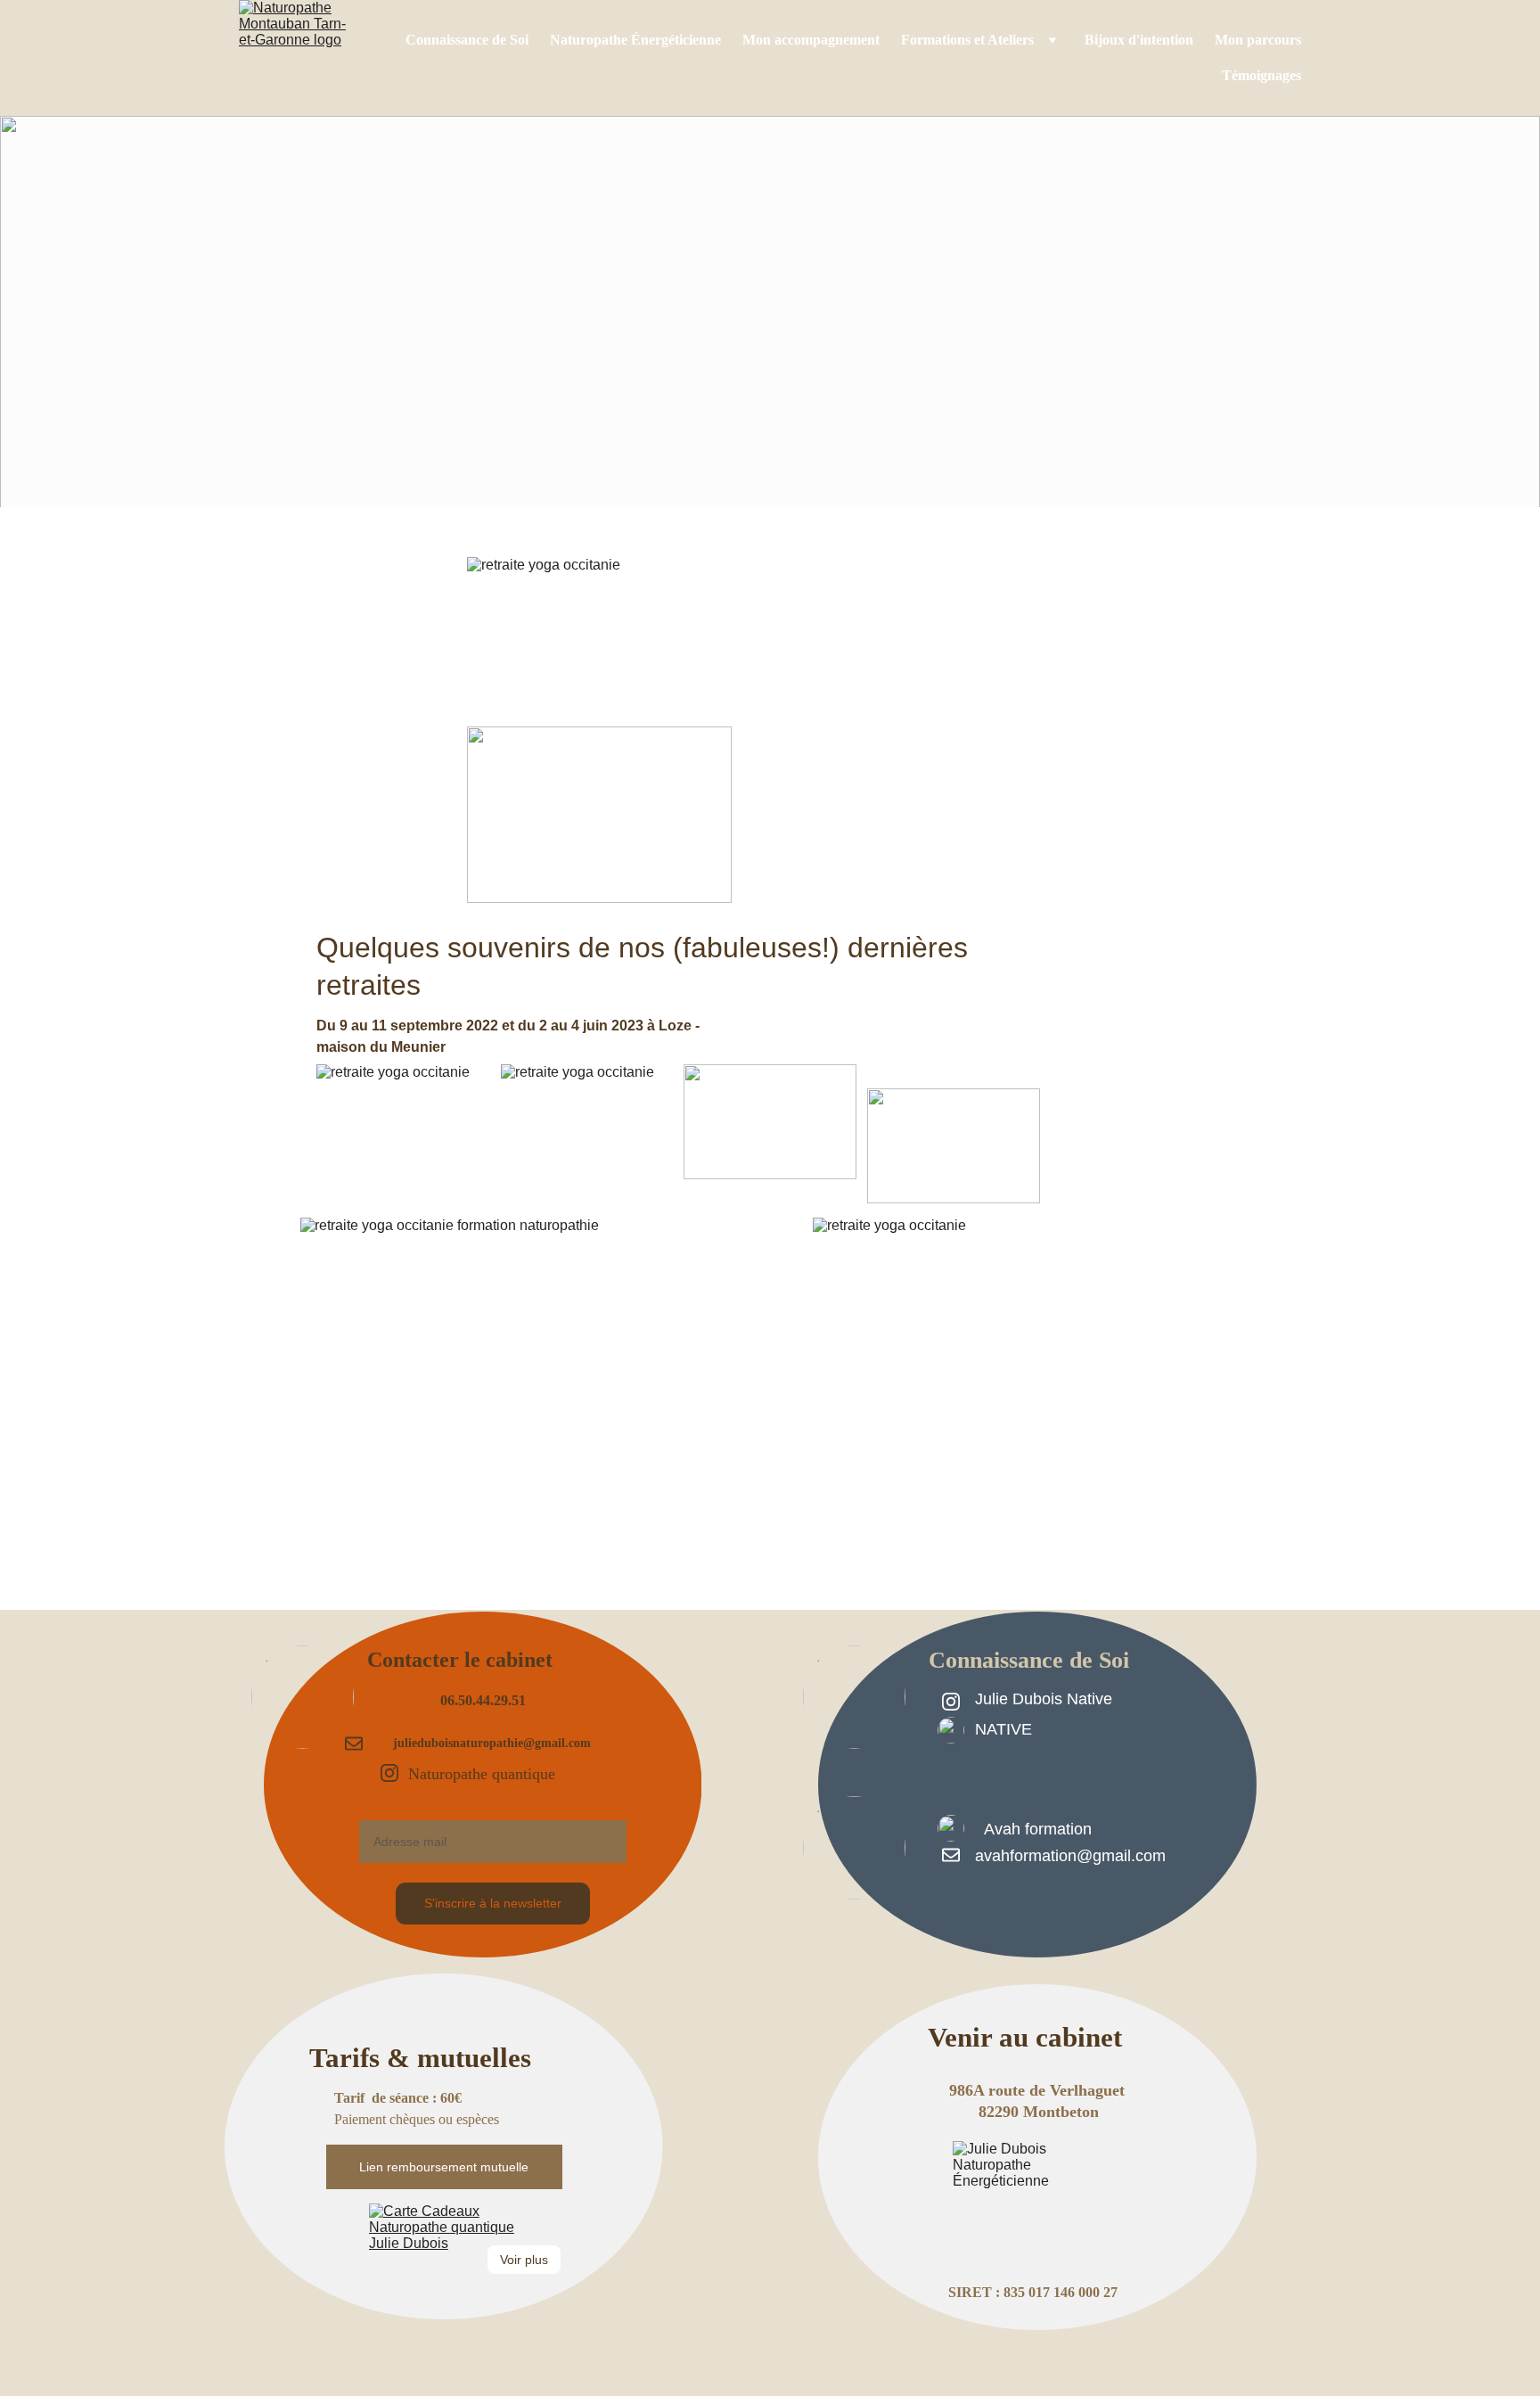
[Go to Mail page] (951, 1855)
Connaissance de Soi (467, 40)
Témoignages (1261, 75)
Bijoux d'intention (1139, 40)
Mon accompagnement (811, 40)
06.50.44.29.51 (483, 1700)
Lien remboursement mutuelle (444, 2167)
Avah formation (1038, 1829)
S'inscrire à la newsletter (493, 1903)
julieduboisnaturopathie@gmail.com (492, 1743)
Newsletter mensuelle (428, 1809)
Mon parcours (1258, 40)
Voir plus (524, 2260)
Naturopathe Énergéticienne (635, 40)
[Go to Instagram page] (951, 1702)
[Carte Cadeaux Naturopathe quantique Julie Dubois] (444, 2257)
